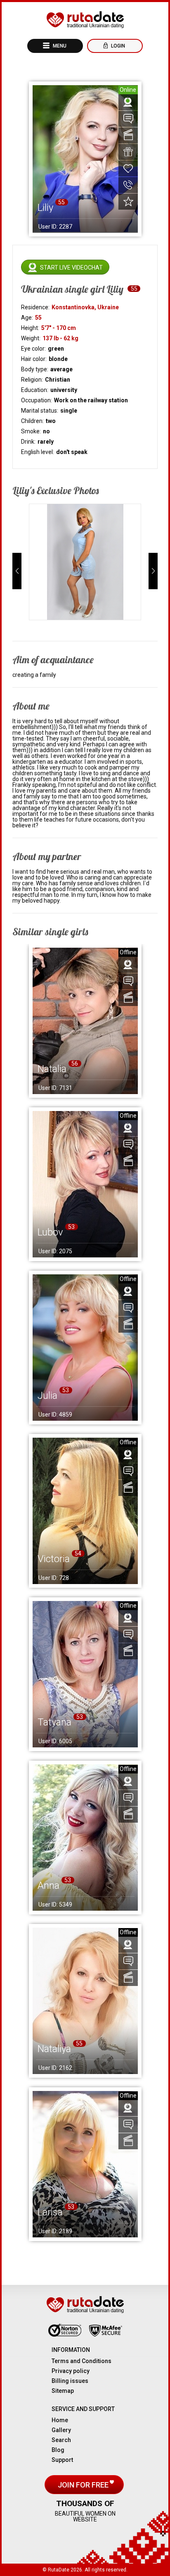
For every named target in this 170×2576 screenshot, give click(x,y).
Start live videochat (71, 268)
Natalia (52, 1069)
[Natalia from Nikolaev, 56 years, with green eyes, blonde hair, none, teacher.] (85, 1021)
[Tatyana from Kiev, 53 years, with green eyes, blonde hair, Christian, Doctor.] (85, 1674)
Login (117, 46)
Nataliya (54, 2049)
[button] (17, 571)
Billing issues (70, 2381)
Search (61, 2440)
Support (62, 2460)
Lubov (50, 1232)
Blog (58, 2450)
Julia (47, 1396)
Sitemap (63, 2391)
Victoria (54, 1559)
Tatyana (54, 1722)
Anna (48, 1885)
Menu (59, 46)
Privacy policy (71, 2371)
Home (60, 2420)
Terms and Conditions (81, 2361)
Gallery (61, 2430)
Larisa (50, 2212)
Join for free (84, 2485)
